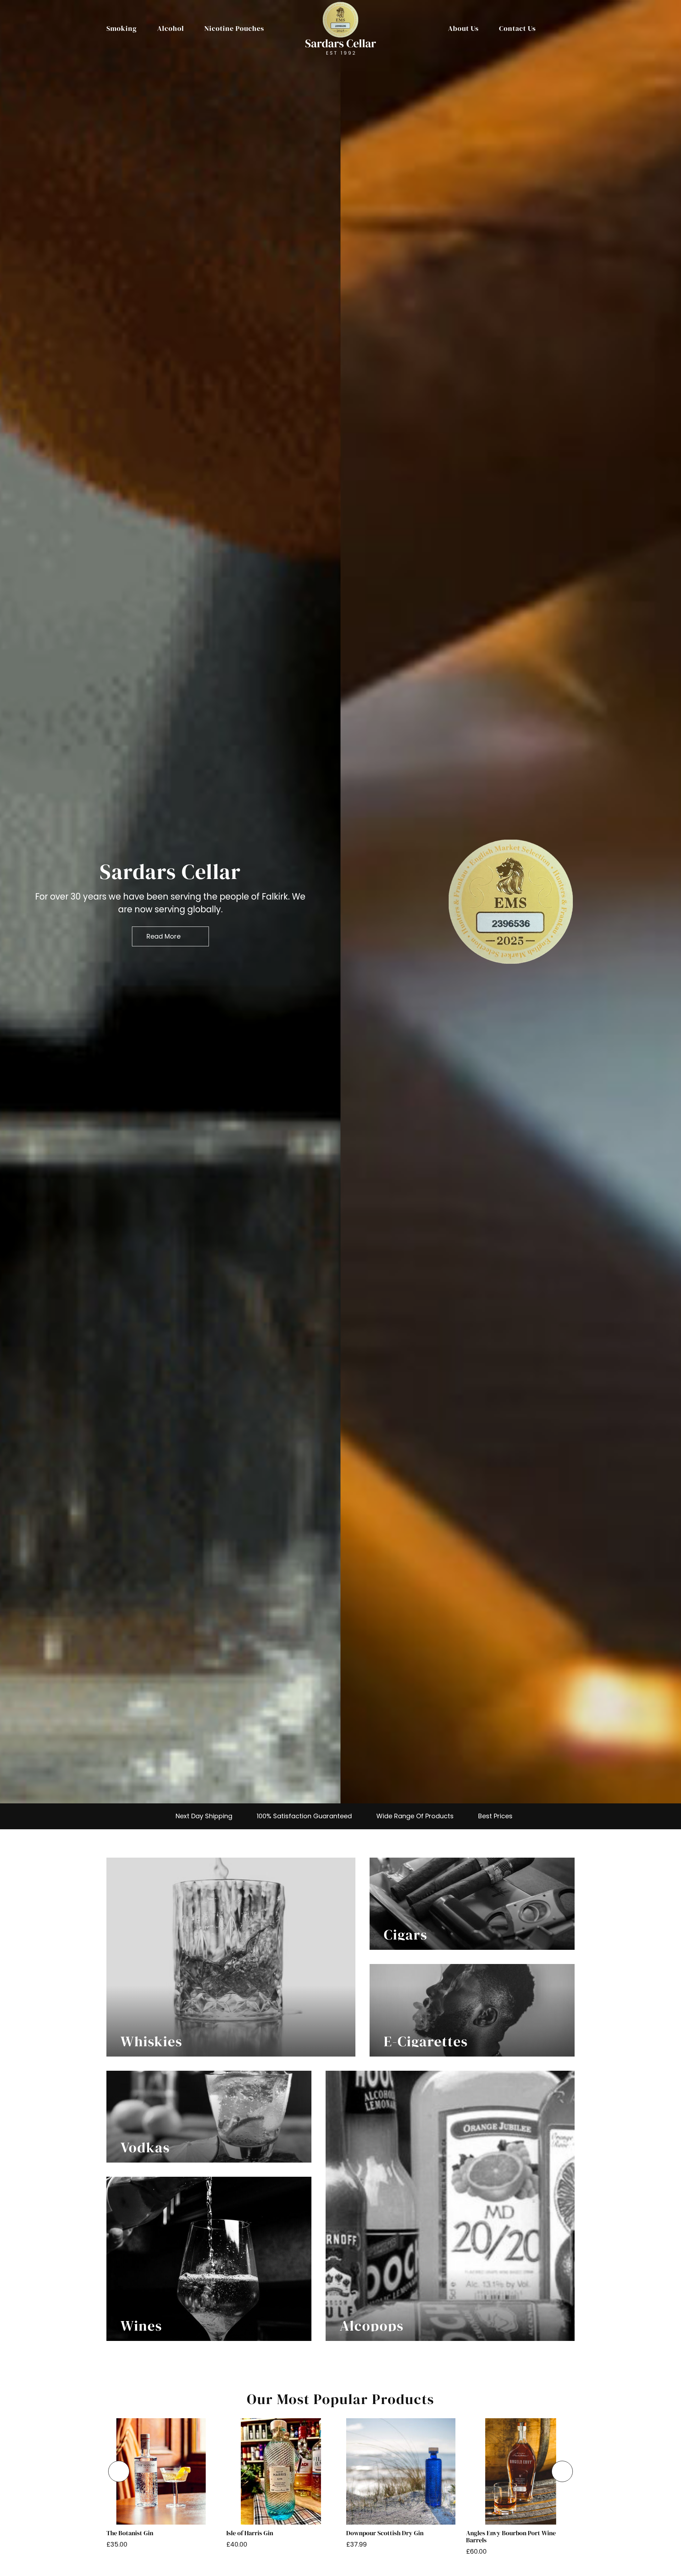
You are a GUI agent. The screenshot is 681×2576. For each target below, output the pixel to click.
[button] (119, 2471)
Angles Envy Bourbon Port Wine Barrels (511, 2537)
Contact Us (517, 28)
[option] (170, 902)
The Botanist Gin (130, 2533)
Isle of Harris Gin (250, 2533)
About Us (463, 28)
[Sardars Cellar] (511, 902)
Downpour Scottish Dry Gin (385, 2533)
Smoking (122, 28)
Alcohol (171, 28)
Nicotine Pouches (234, 28)
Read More (164, 936)
